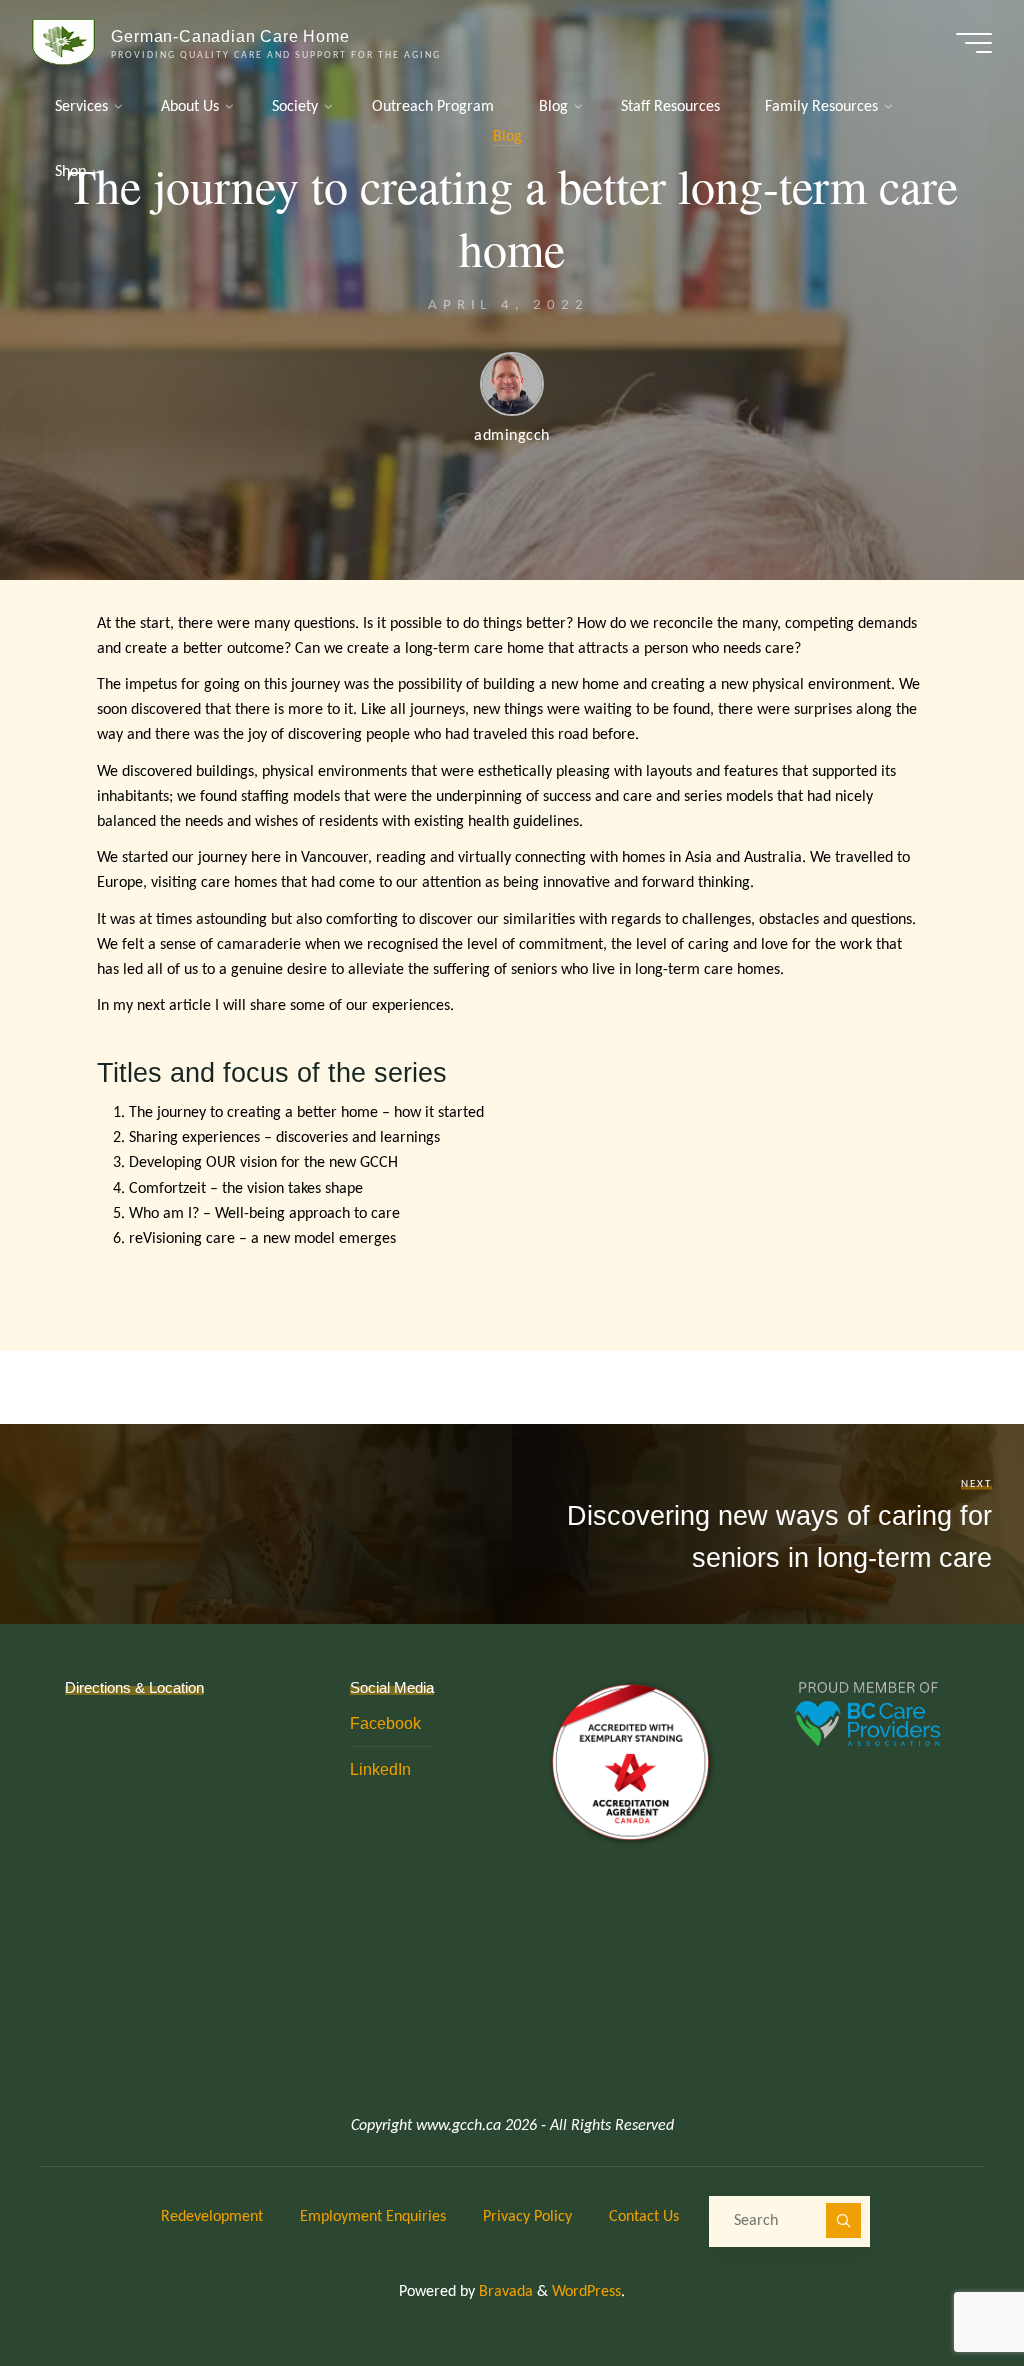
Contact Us (644, 2217)
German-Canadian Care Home (230, 36)
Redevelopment (212, 2217)
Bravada (504, 2292)
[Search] (844, 2221)
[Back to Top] (946, 2288)
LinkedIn (380, 1769)
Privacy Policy (527, 2217)
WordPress (586, 2292)
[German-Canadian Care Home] (64, 42)
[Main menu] (974, 43)
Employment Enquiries (373, 2217)
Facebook (385, 1723)
